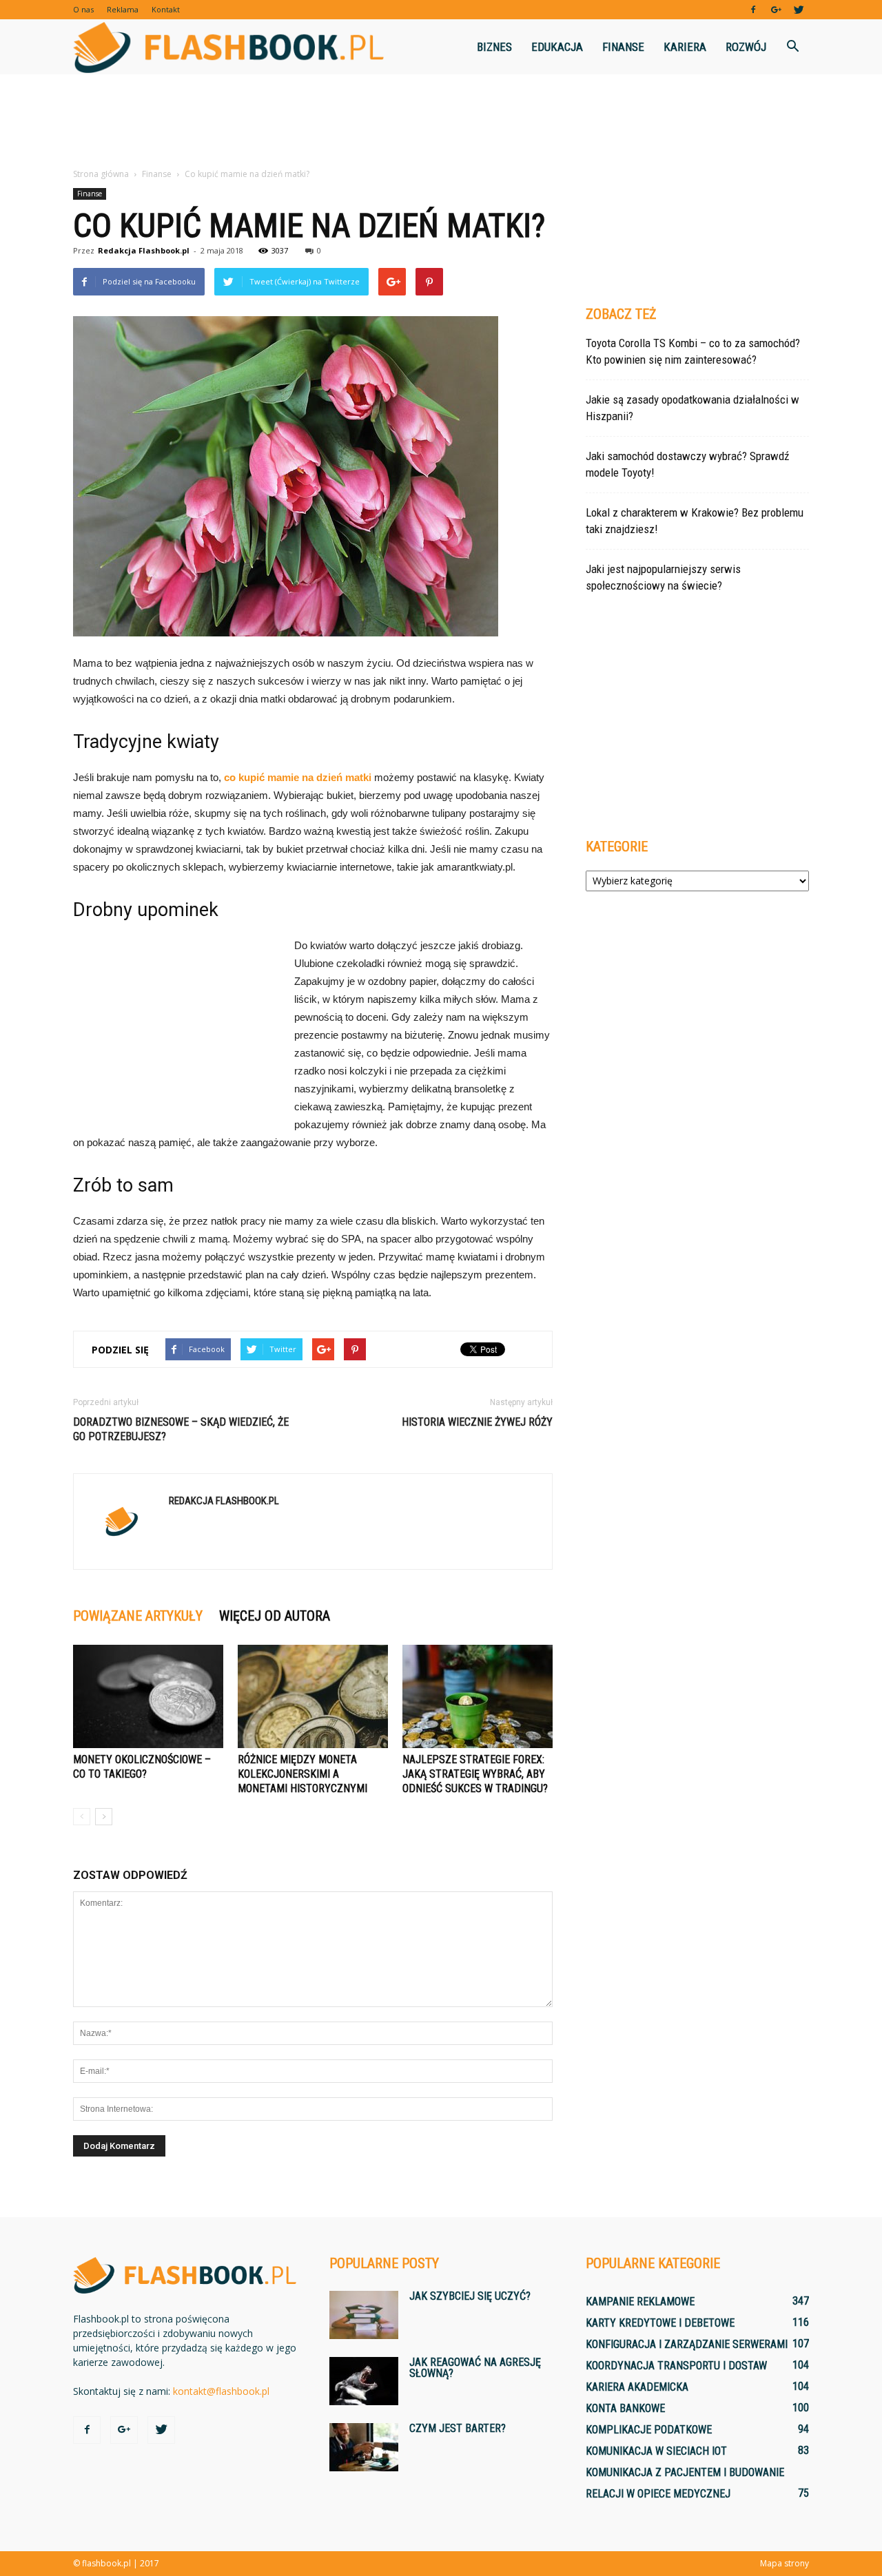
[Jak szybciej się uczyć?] (364, 2315)
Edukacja (557, 47)
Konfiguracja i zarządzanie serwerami (687, 2344)
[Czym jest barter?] (364, 2447)
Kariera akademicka (637, 2387)
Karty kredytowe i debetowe (660, 2323)
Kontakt (166, 9)
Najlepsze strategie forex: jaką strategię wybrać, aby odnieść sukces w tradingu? (475, 1774)
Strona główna (101, 174)
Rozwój (746, 47)
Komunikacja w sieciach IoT (656, 2451)
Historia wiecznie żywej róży (477, 1422)
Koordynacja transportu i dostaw (676, 2366)
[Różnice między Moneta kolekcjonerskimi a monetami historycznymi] (313, 1696)
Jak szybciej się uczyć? (470, 2296)
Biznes (494, 47)
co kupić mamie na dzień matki (298, 777)
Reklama (123, 9)
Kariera (685, 47)
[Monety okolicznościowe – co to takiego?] (148, 1696)
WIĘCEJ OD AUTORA (275, 1616)
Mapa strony (784, 2563)
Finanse (623, 47)
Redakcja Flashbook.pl (144, 250)
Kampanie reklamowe (640, 2302)
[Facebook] (753, 10)
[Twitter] (799, 10)
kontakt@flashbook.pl (221, 2391)
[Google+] (776, 10)
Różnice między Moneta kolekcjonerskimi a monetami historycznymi (302, 1774)
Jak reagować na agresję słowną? (475, 2368)
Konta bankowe (625, 2408)
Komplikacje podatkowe (649, 2430)
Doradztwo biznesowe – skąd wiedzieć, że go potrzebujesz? (181, 1429)
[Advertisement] (441, 122)
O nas (83, 9)
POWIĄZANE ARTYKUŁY (138, 1616)
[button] (792, 47)
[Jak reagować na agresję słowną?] (364, 2381)
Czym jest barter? (458, 2428)
